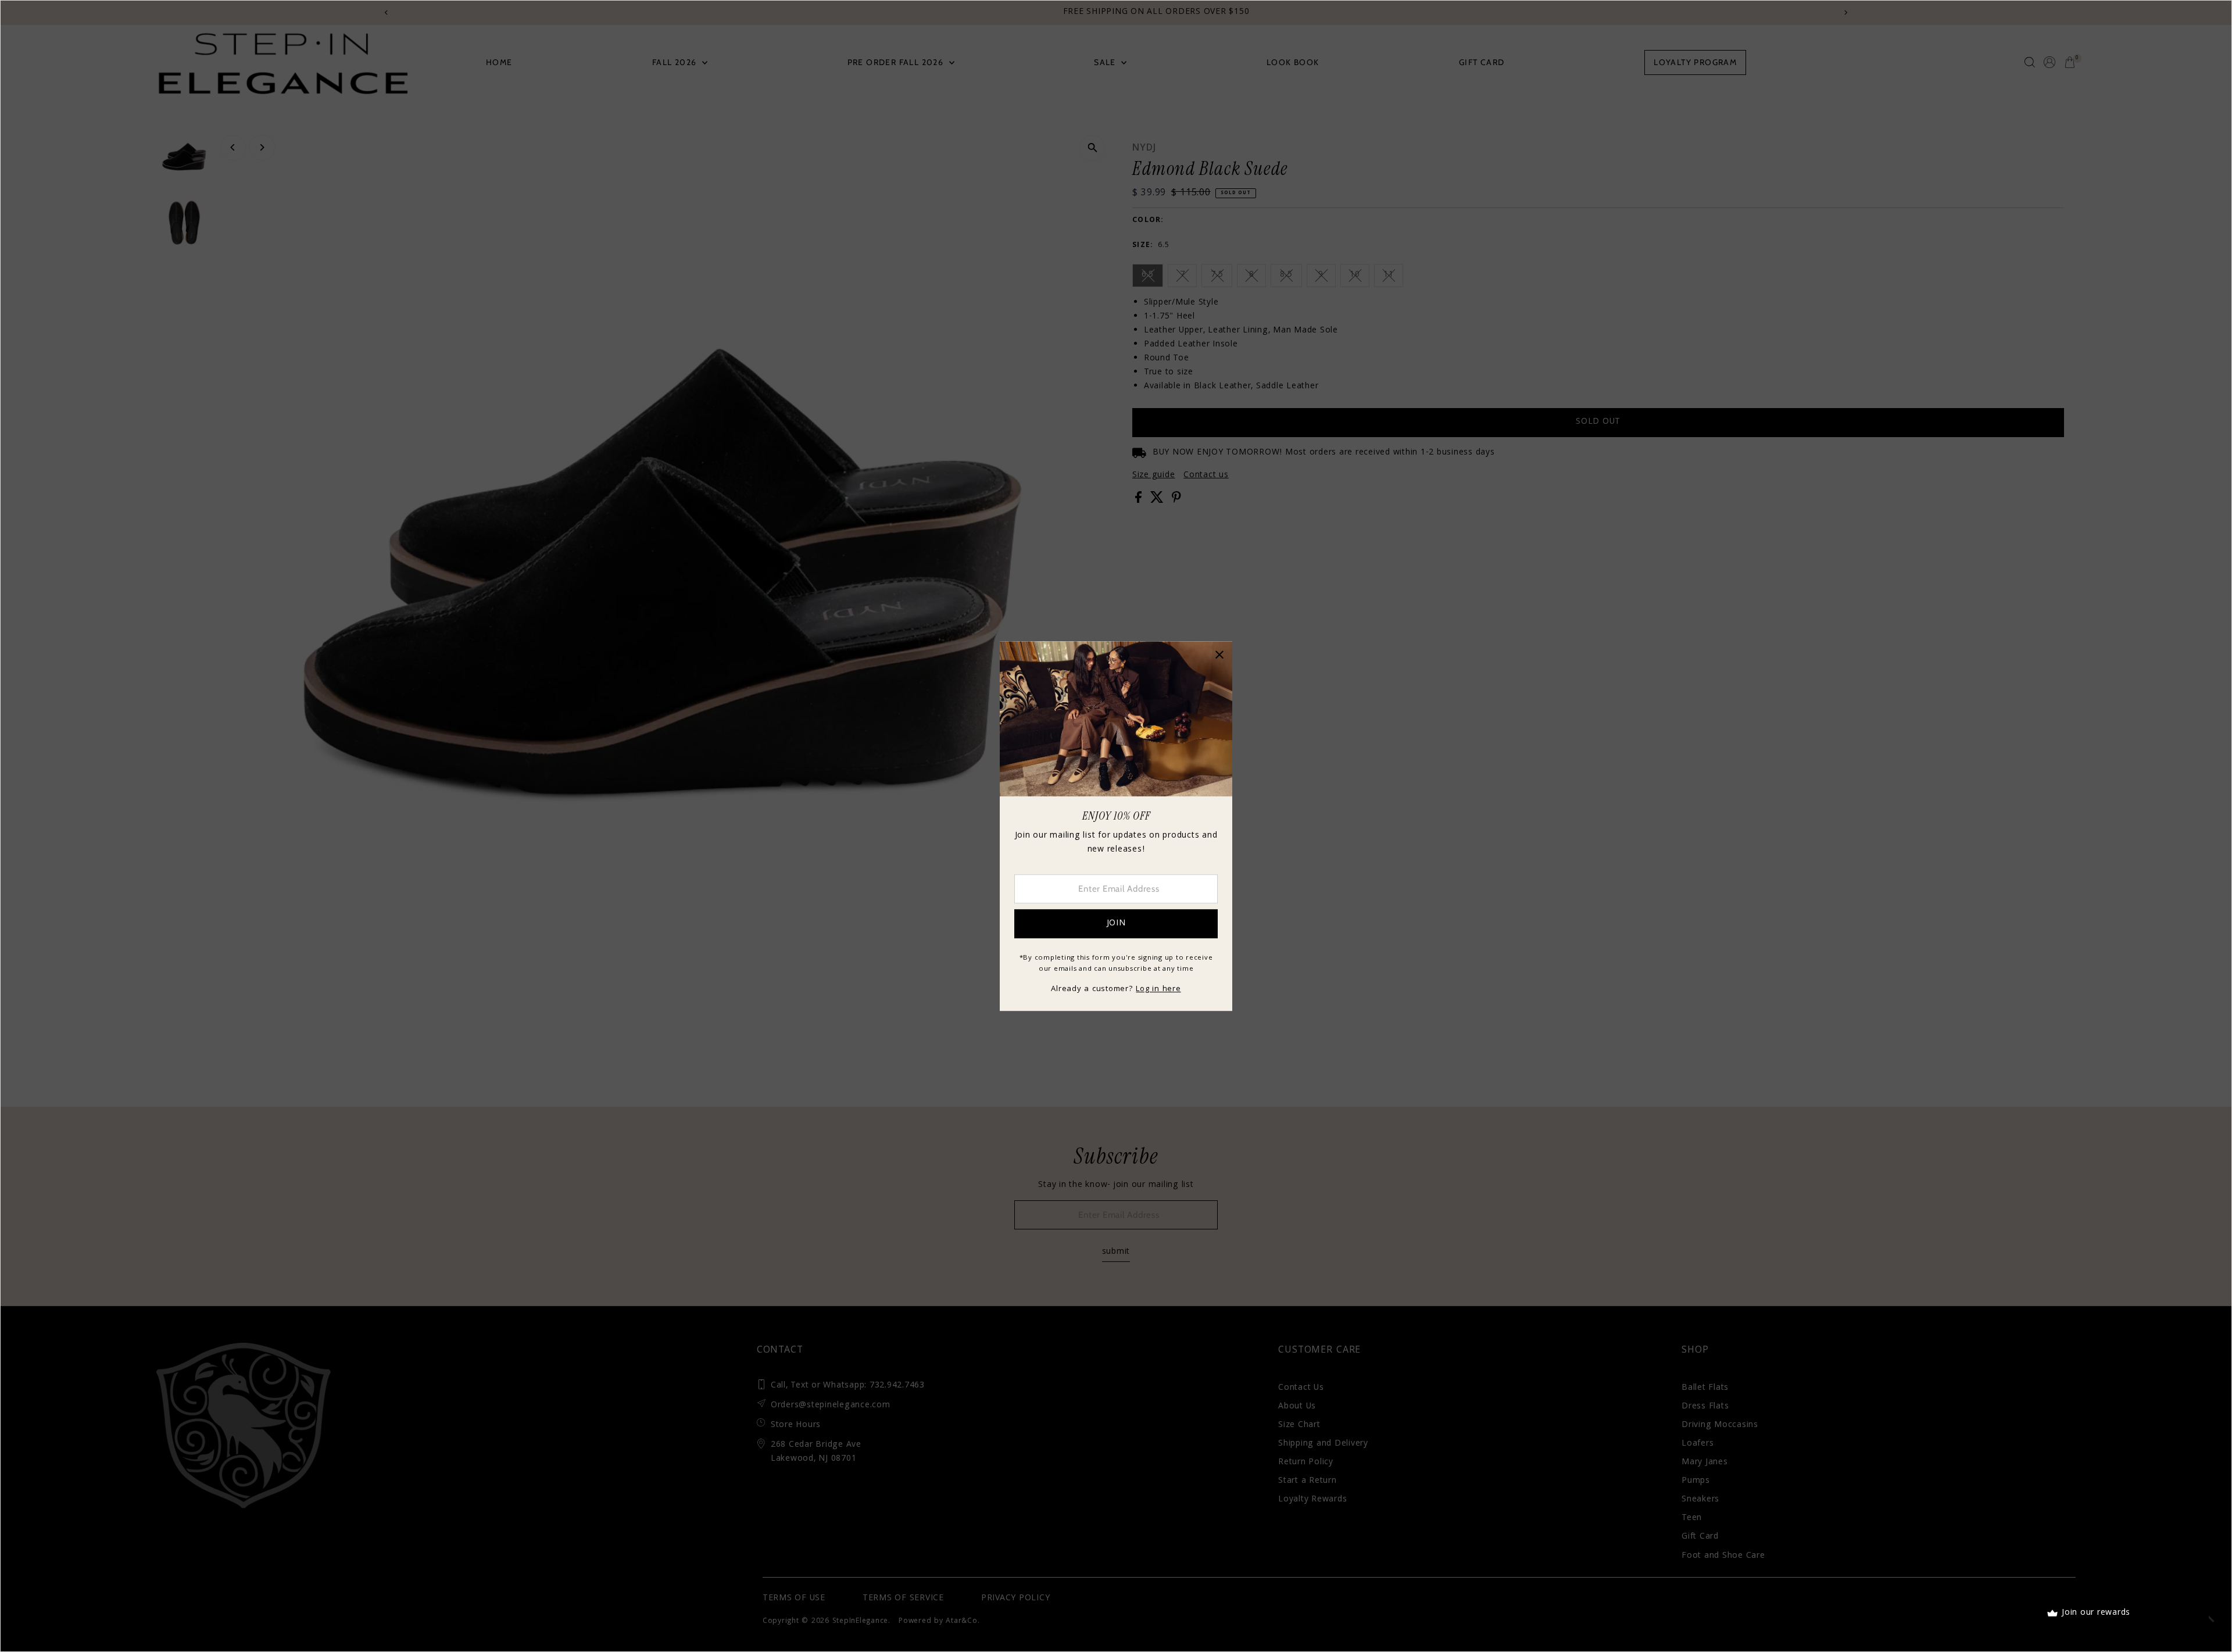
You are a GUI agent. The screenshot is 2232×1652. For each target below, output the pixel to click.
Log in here (1158, 989)
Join (1116, 924)
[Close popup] (1219, 654)
